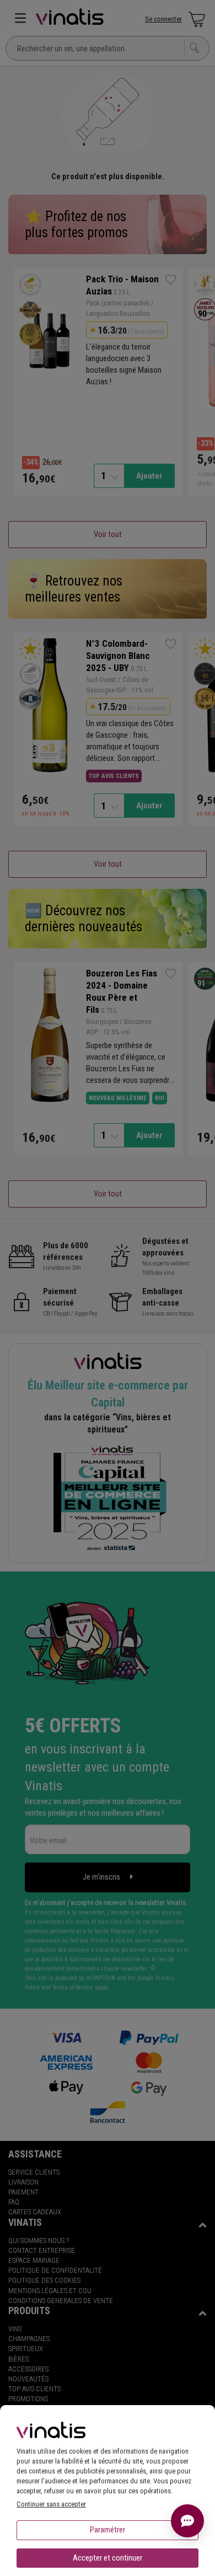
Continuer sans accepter (51, 2504)
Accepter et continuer (108, 2558)
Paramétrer (108, 2530)
